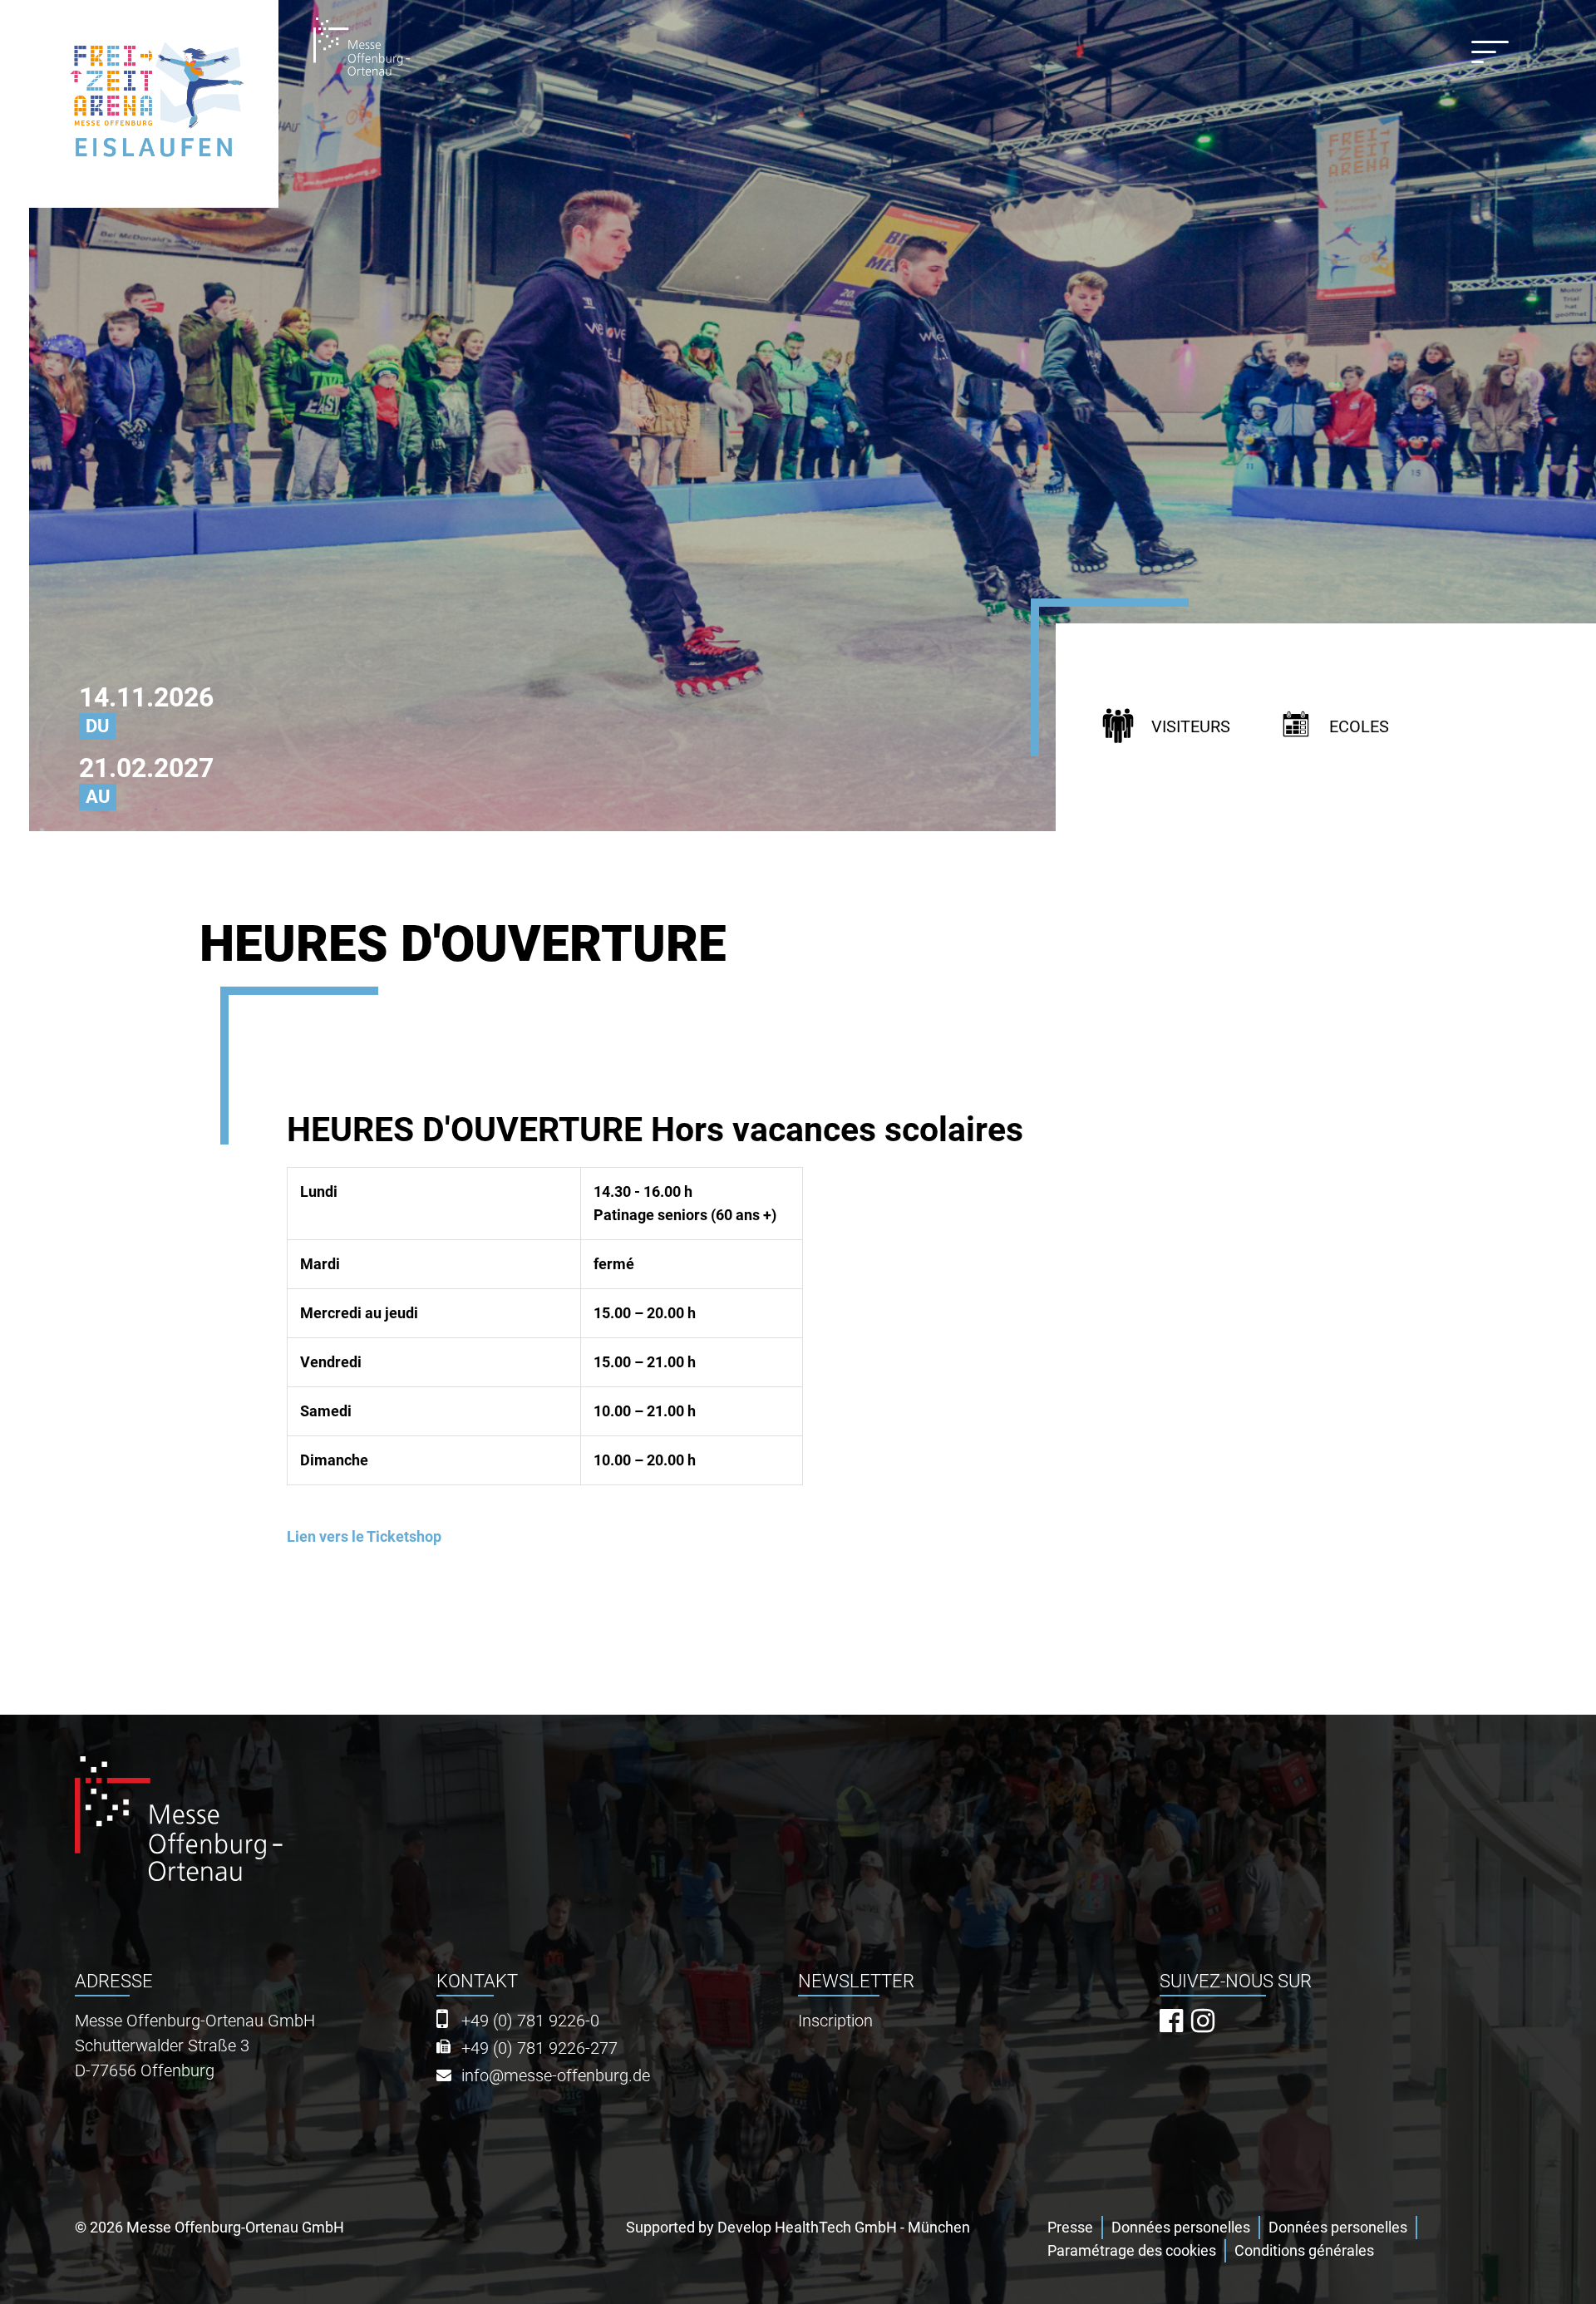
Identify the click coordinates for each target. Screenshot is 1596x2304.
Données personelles (1181, 2227)
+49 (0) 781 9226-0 (530, 2021)
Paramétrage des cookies (1132, 2250)
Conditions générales (1304, 2250)
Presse (1070, 2227)
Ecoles (1359, 727)
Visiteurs (1191, 727)
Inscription (835, 2021)
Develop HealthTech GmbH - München (844, 2227)
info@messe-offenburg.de (556, 2076)
